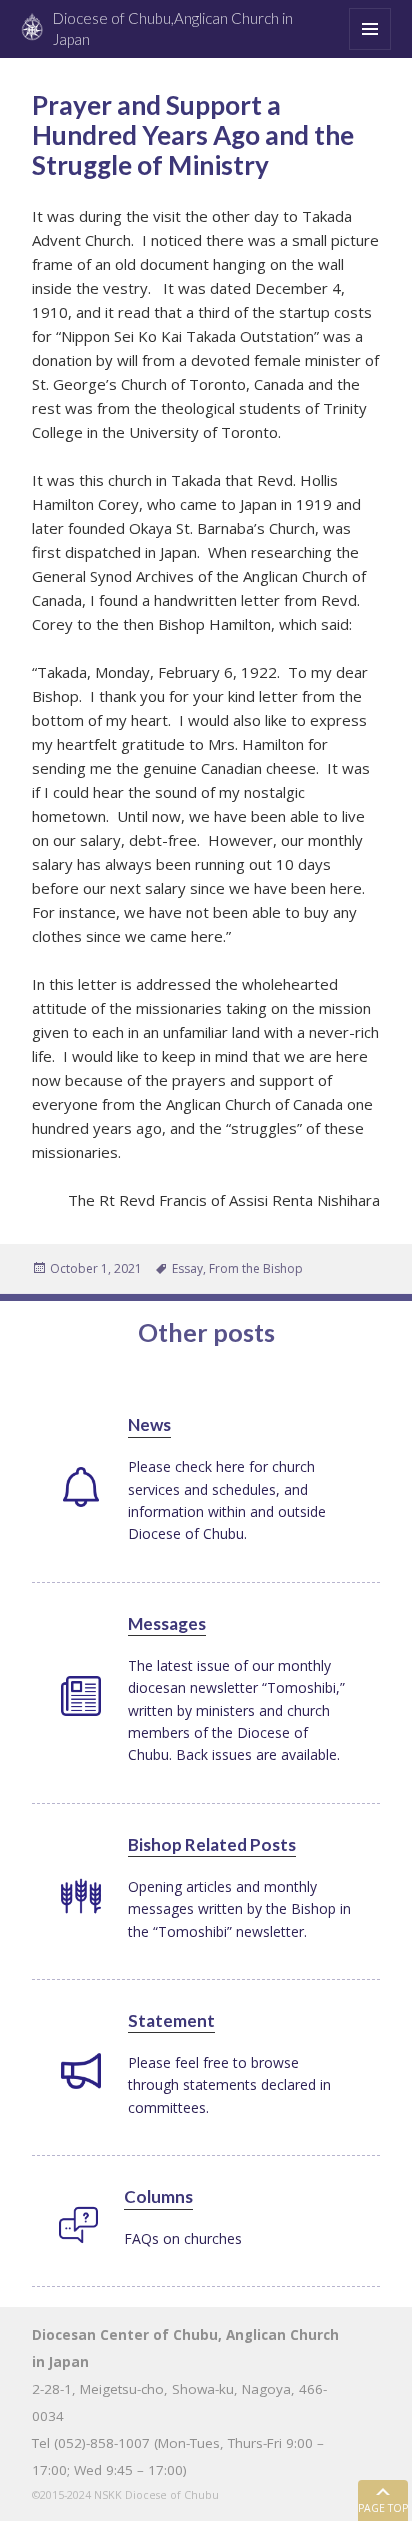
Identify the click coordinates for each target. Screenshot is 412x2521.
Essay (187, 1268)
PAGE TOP (383, 2508)
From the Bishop (256, 1268)
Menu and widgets (370, 49)
